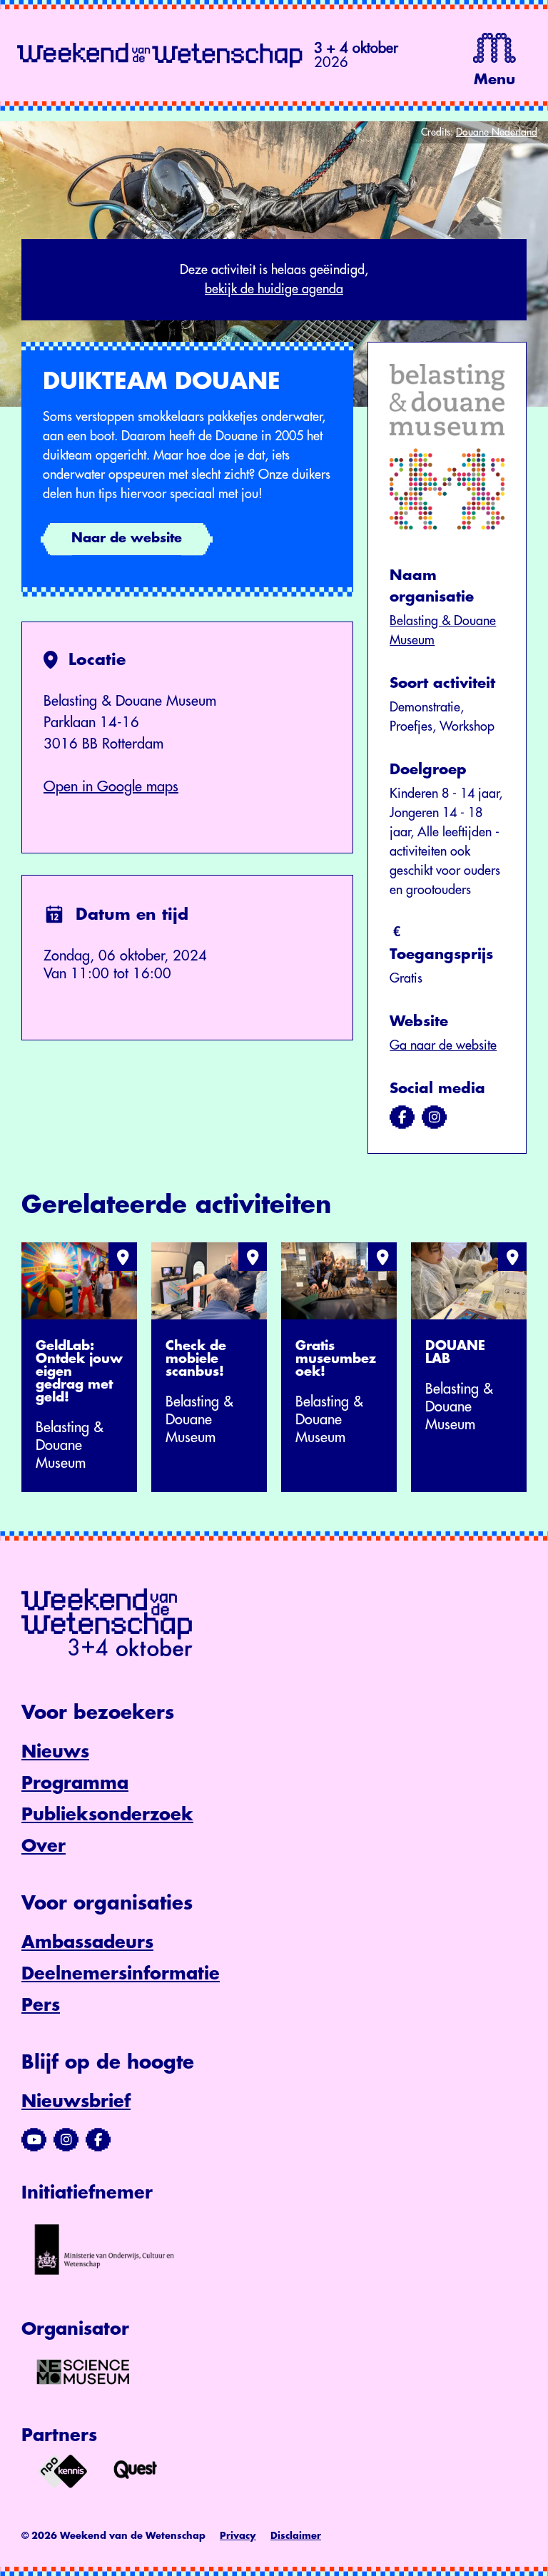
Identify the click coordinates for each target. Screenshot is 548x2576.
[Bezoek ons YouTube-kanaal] (34, 2140)
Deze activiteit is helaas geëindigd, (274, 279)
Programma (75, 1783)
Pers (41, 2005)
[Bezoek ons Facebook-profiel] (98, 2140)
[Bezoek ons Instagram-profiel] (66, 2140)
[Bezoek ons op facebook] (402, 1117)
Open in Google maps (111, 787)
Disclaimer (296, 2536)
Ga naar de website (443, 1045)
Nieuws (55, 1752)
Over (44, 1846)
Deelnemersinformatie (121, 1974)
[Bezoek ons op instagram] (434, 1117)
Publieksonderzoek (107, 1815)
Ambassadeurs (87, 1942)
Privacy (238, 2536)
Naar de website (127, 538)
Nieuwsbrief (76, 2101)
